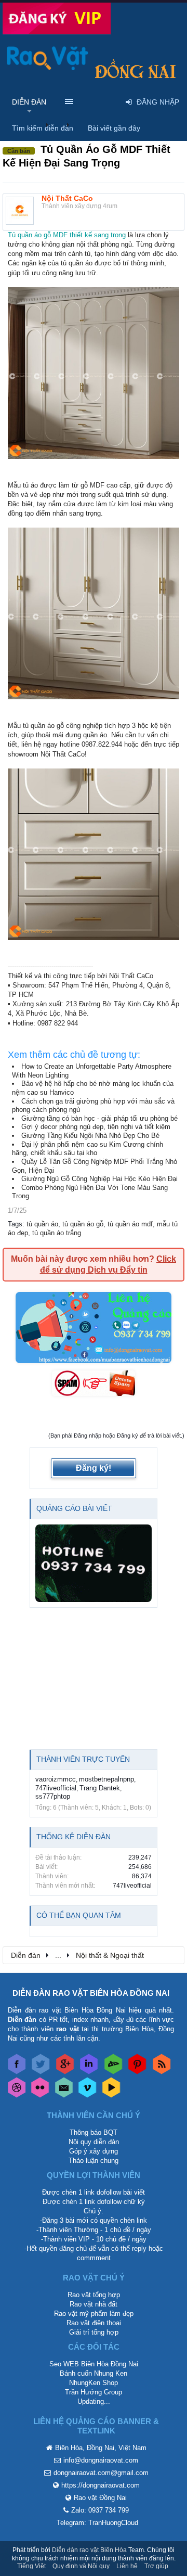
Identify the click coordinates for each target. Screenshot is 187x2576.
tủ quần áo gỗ (83, 1224)
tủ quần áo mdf (130, 1224)
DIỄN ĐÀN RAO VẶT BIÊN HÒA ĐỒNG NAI (91, 1993)
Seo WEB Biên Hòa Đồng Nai (94, 2364)
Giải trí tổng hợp (94, 2332)
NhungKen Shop (94, 2383)
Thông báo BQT (94, 2132)
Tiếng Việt (31, 2566)
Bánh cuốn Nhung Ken (94, 2373)
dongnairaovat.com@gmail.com (101, 2473)
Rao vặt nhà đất (94, 2304)
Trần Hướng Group (94, 2392)
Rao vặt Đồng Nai (100, 2498)
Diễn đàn (29, 102)
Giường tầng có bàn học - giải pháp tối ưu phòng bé (99, 1118)
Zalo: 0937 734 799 (100, 2510)
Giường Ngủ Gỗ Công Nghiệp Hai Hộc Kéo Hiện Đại (99, 1179)
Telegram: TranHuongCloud (97, 2523)
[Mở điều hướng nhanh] (171, 1955)
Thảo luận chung (94, 2161)
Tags (15, 1224)
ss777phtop (53, 1796)
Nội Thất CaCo (67, 198)
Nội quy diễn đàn (94, 2142)
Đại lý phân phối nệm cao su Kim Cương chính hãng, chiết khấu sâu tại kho (88, 1149)
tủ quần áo (42, 1224)
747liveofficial (56, 1788)
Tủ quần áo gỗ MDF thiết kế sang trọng (67, 235)
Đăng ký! (94, 1468)
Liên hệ (127, 2566)
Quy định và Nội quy (81, 2566)
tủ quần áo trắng (57, 1233)
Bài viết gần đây (114, 128)
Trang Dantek (100, 1788)
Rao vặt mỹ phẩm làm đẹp (94, 2314)
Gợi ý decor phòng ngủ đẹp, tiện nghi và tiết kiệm (96, 1127)
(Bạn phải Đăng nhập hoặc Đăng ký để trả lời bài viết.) (116, 1436)
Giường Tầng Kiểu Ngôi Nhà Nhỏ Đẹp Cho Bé (90, 1136)
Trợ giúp (156, 2566)
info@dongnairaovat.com (101, 2460)
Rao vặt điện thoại (94, 2323)
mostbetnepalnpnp (106, 1779)
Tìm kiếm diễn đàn (43, 128)
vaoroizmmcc (56, 1779)
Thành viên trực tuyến (83, 1759)
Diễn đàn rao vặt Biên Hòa (89, 2550)
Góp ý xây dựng (94, 2151)
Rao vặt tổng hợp (94, 2295)
